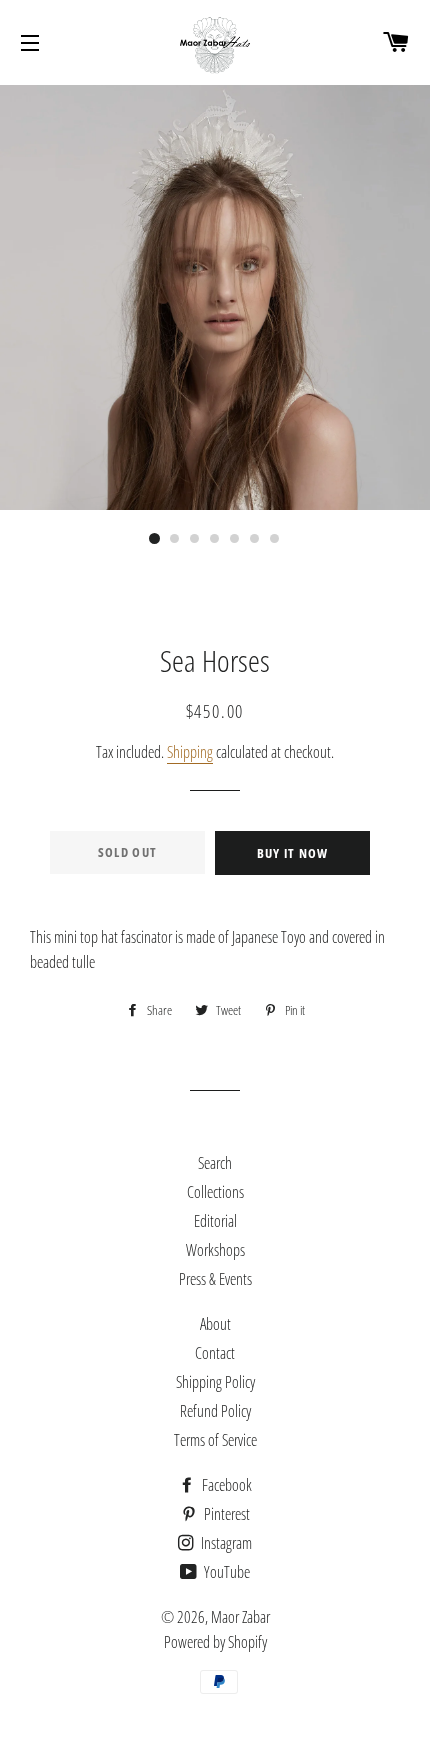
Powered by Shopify (215, 1642)
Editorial (215, 1221)
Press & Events (215, 1279)
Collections (215, 1192)
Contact (215, 1353)
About (215, 1324)
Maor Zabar (240, 1617)
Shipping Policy (215, 1382)
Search (215, 1163)
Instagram (225, 1543)
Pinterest (225, 1514)
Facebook (225, 1485)
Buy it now (293, 853)
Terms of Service (215, 1440)
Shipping (190, 752)
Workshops (215, 1250)
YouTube (225, 1572)
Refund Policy (215, 1411)
